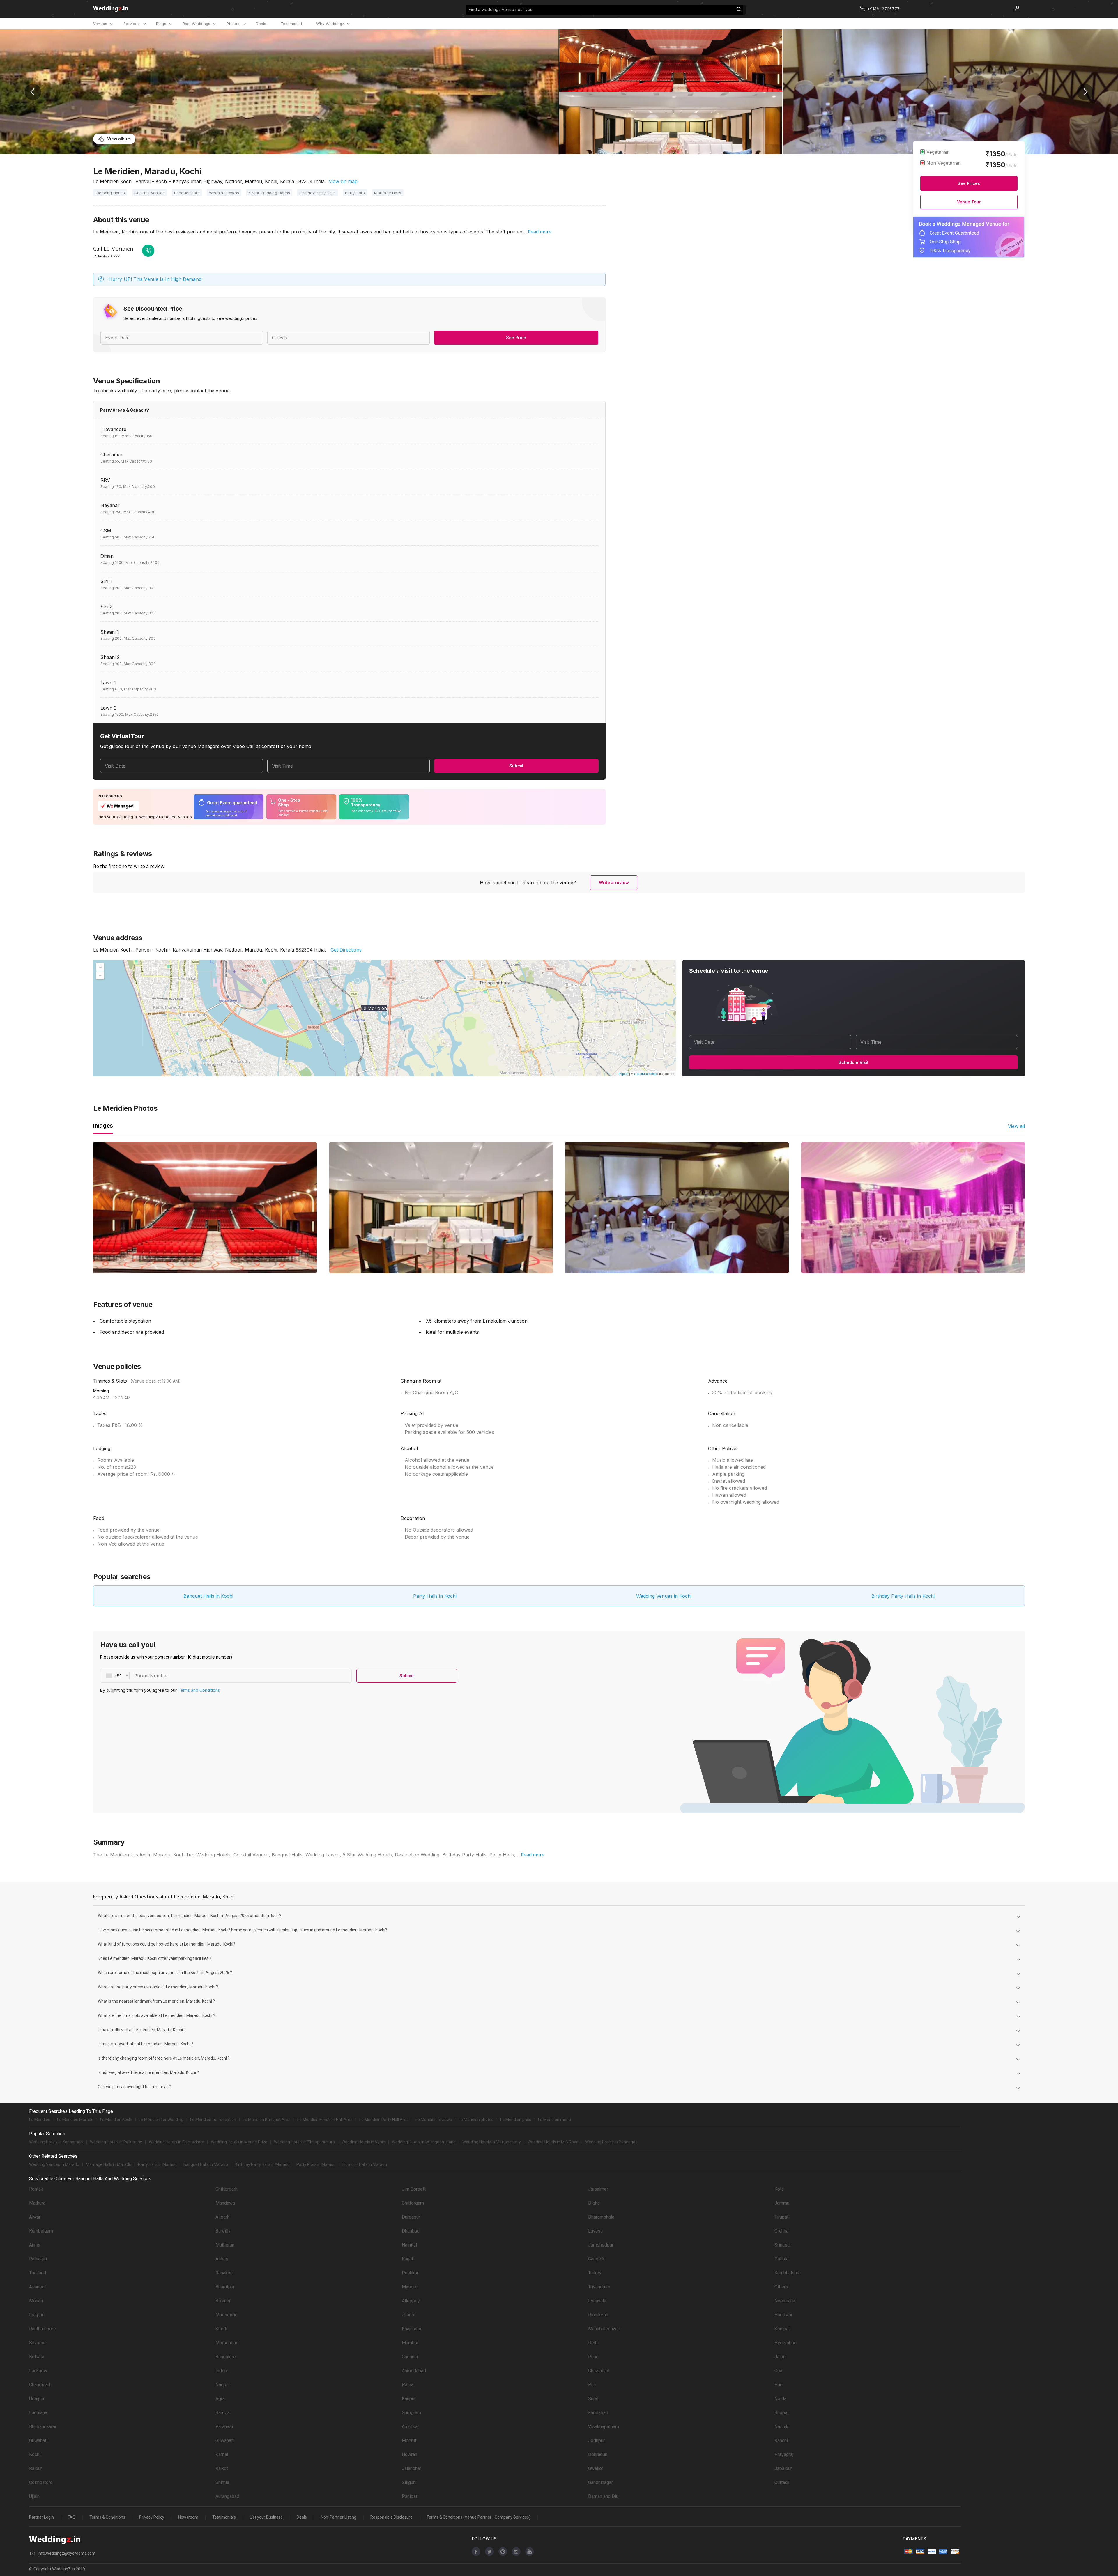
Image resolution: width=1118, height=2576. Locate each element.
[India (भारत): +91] (1006, 84)
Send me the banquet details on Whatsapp (1042, 99)
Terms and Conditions (1083, 2546)
